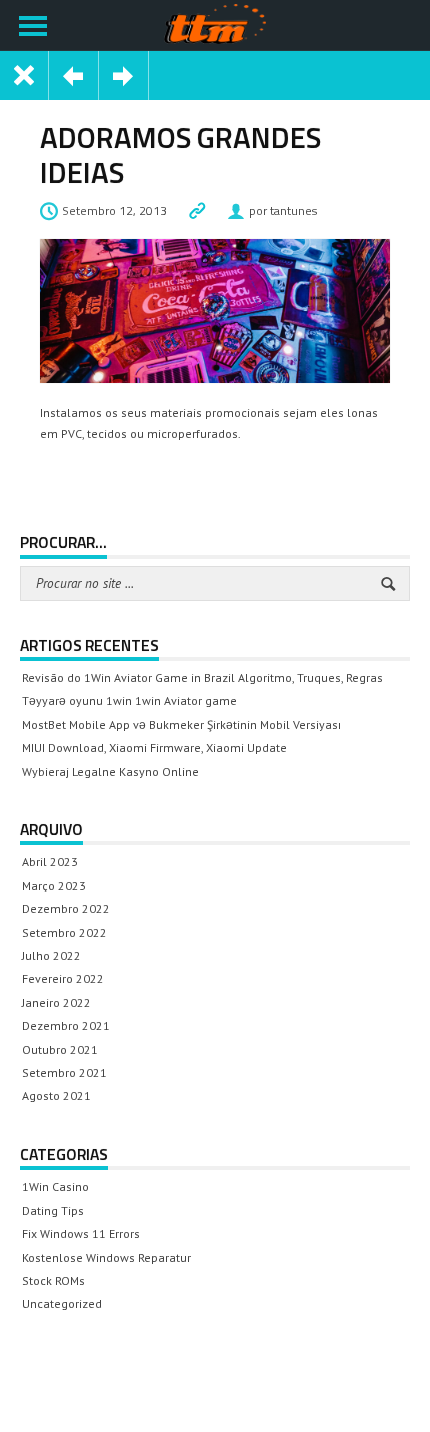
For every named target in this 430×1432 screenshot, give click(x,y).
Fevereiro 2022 (63, 978)
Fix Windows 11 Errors (81, 1233)
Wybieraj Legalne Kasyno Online (110, 771)
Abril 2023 (50, 861)
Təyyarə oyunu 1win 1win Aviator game (129, 700)
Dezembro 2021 (66, 1025)
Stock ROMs (53, 1280)
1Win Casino (55, 1186)
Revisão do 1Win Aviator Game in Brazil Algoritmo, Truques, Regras (202, 677)
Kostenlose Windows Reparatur (106, 1257)
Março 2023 (54, 885)
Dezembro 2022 (66, 908)
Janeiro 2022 (56, 1002)
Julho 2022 (51, 955)
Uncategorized (62, 1303)
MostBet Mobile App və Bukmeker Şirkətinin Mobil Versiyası (181, 724)
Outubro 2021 (60, 1049)
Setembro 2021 (64, 1072)
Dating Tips (53, 1210)
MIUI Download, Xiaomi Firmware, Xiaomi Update (154, 747)
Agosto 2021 (56, 1095)
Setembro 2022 (64, 932)
